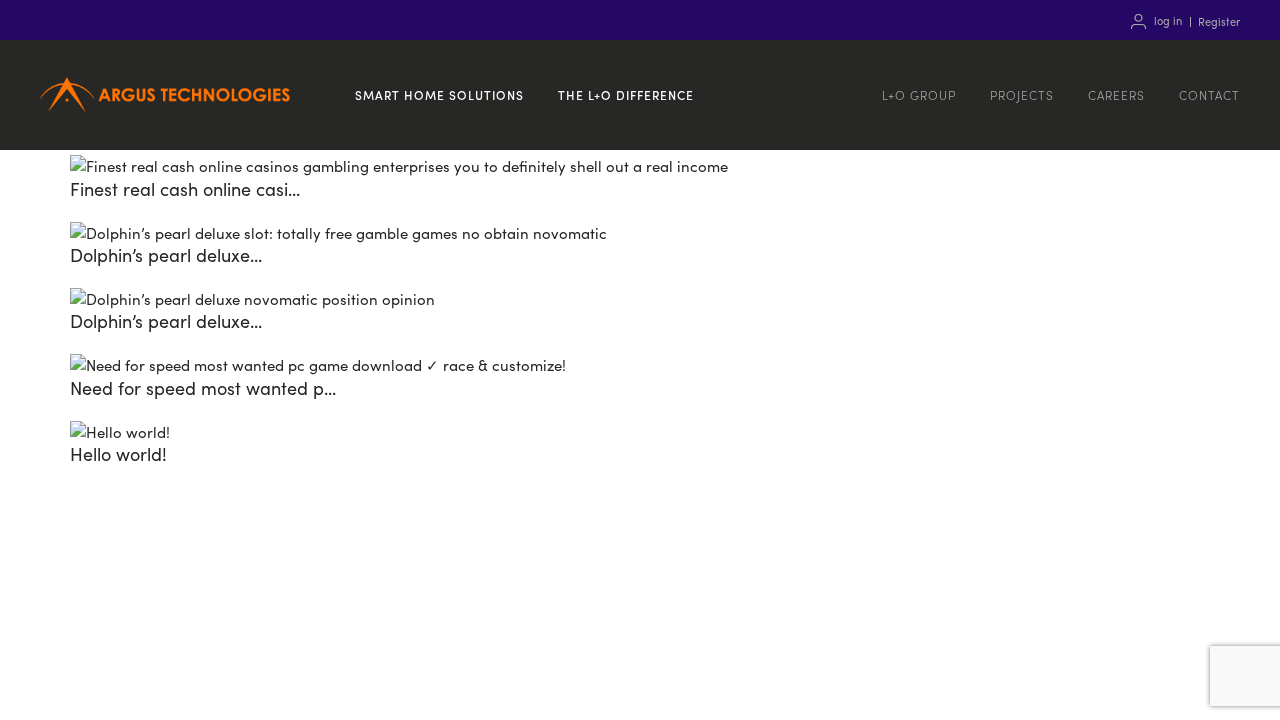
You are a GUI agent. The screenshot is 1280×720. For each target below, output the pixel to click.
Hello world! (118, 453)
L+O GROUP (919, 94)
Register (1219, 21)
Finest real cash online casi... (185, 188)
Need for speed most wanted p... (203, 387)
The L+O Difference (626, 94)
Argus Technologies (165, 118)
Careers (1116, 94)
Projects (1022, 94)
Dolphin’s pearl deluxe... (166, 254)
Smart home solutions (439, 94)
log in (1168, 20)
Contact (1209, 94)
